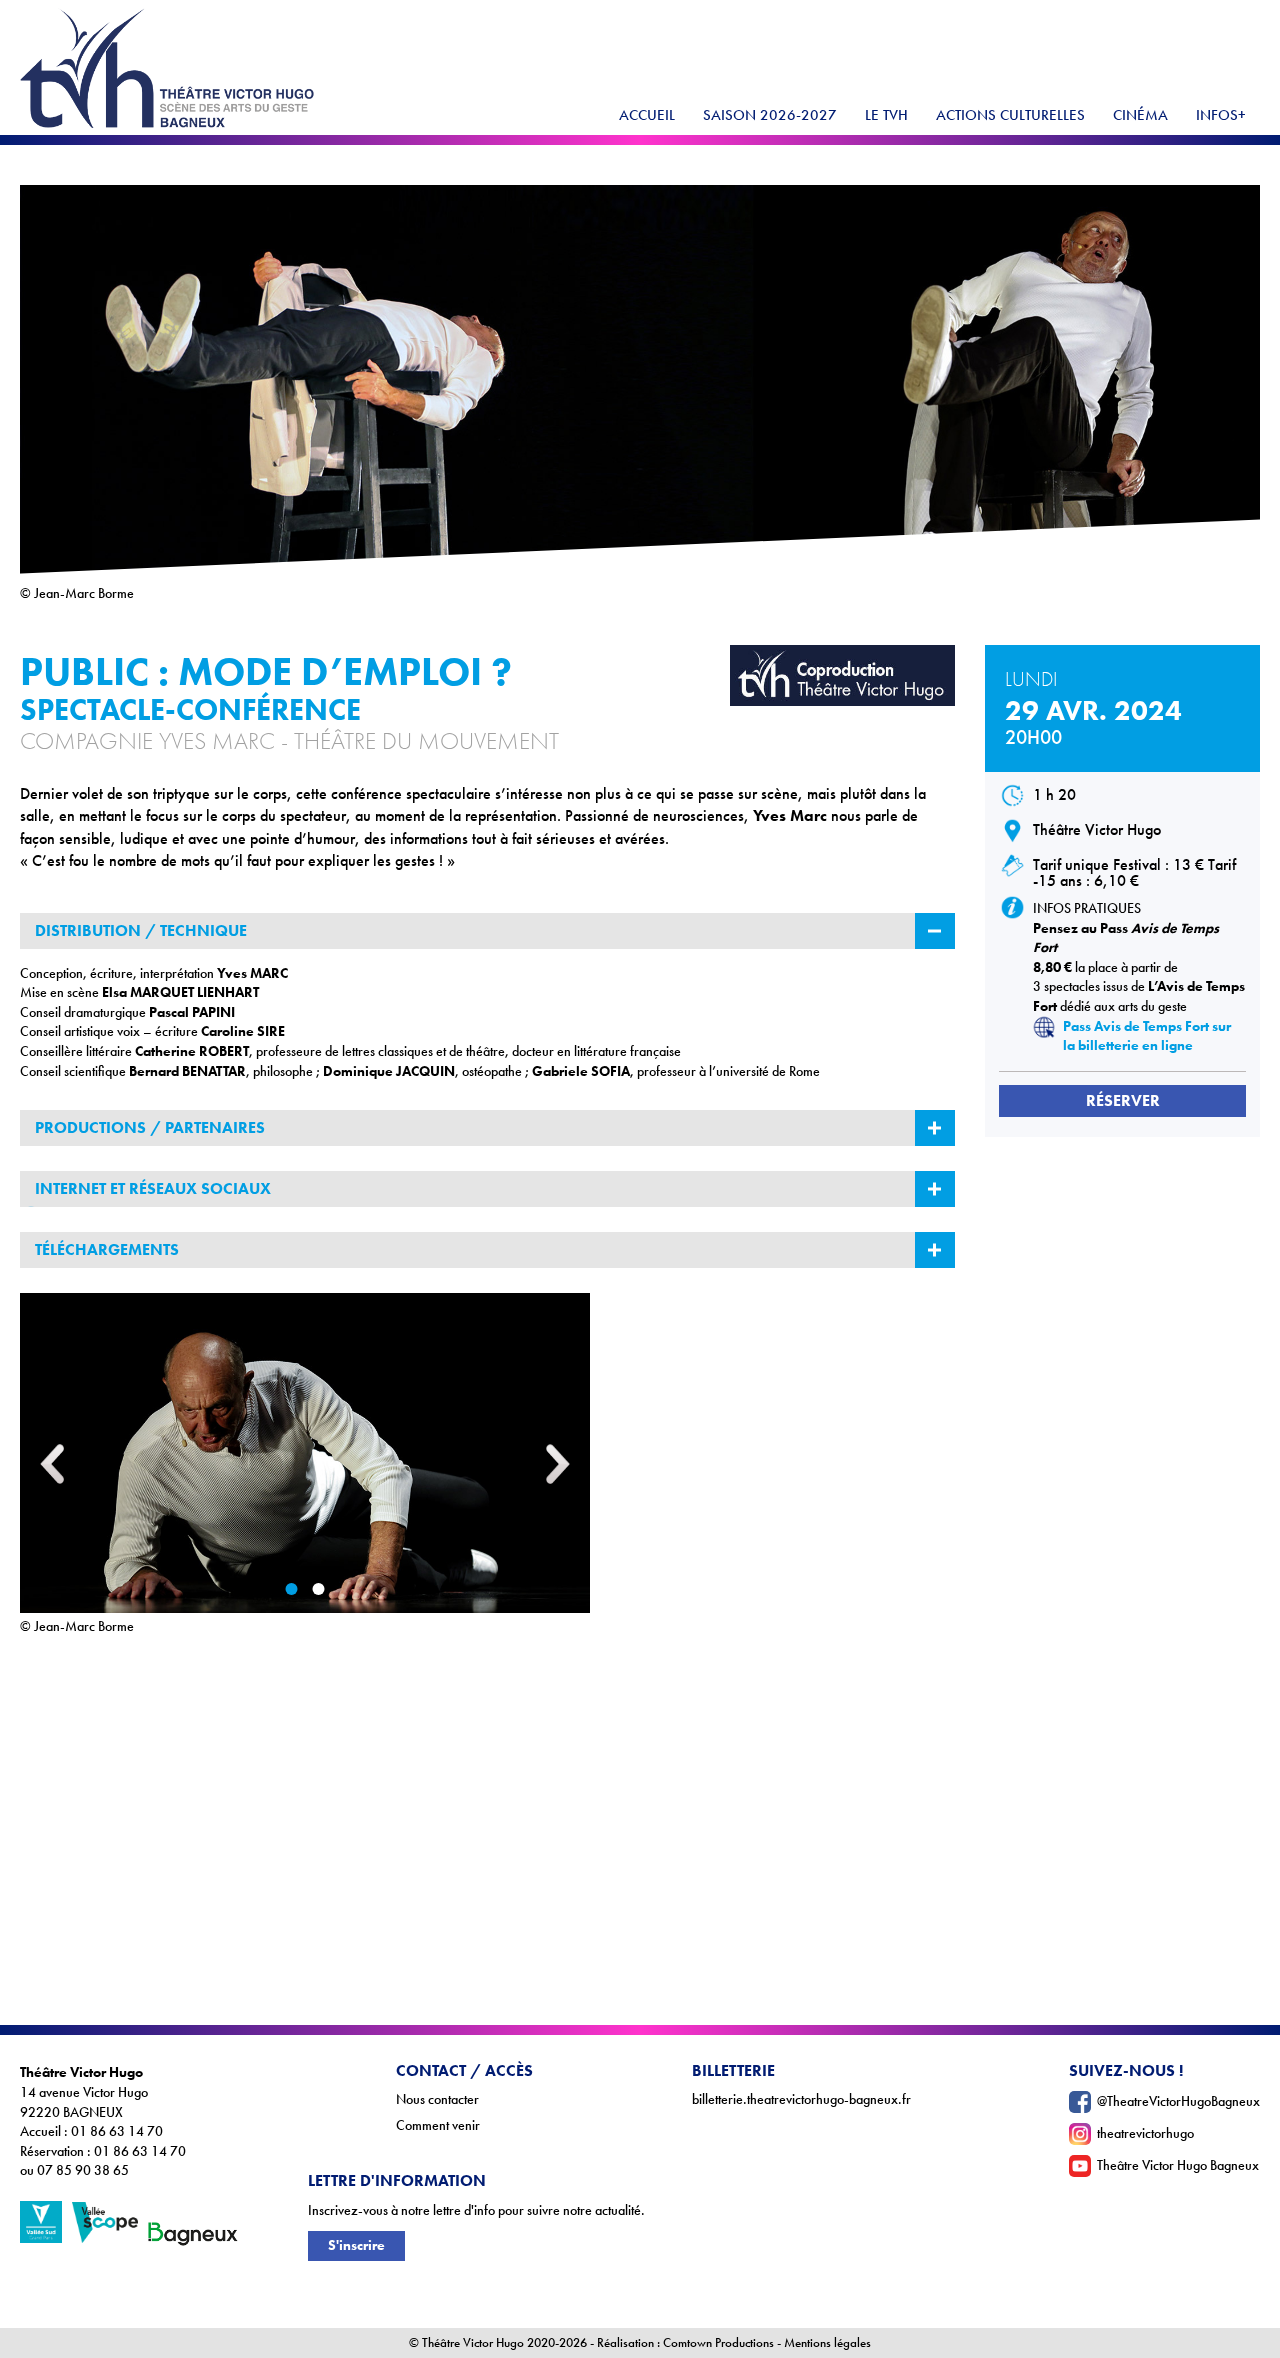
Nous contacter (437, 2099)
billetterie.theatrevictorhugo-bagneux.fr (801, 2099)
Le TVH (886, 115)
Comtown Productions (718, 2343)
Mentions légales (827, 2343)
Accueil (647, 115)
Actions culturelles (1010, 115)
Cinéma (1140, 115)
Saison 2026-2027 (770, 115)
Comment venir (438, 2125)
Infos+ (1221, 115)
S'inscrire (356, 2245)
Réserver (1123, 1100)
